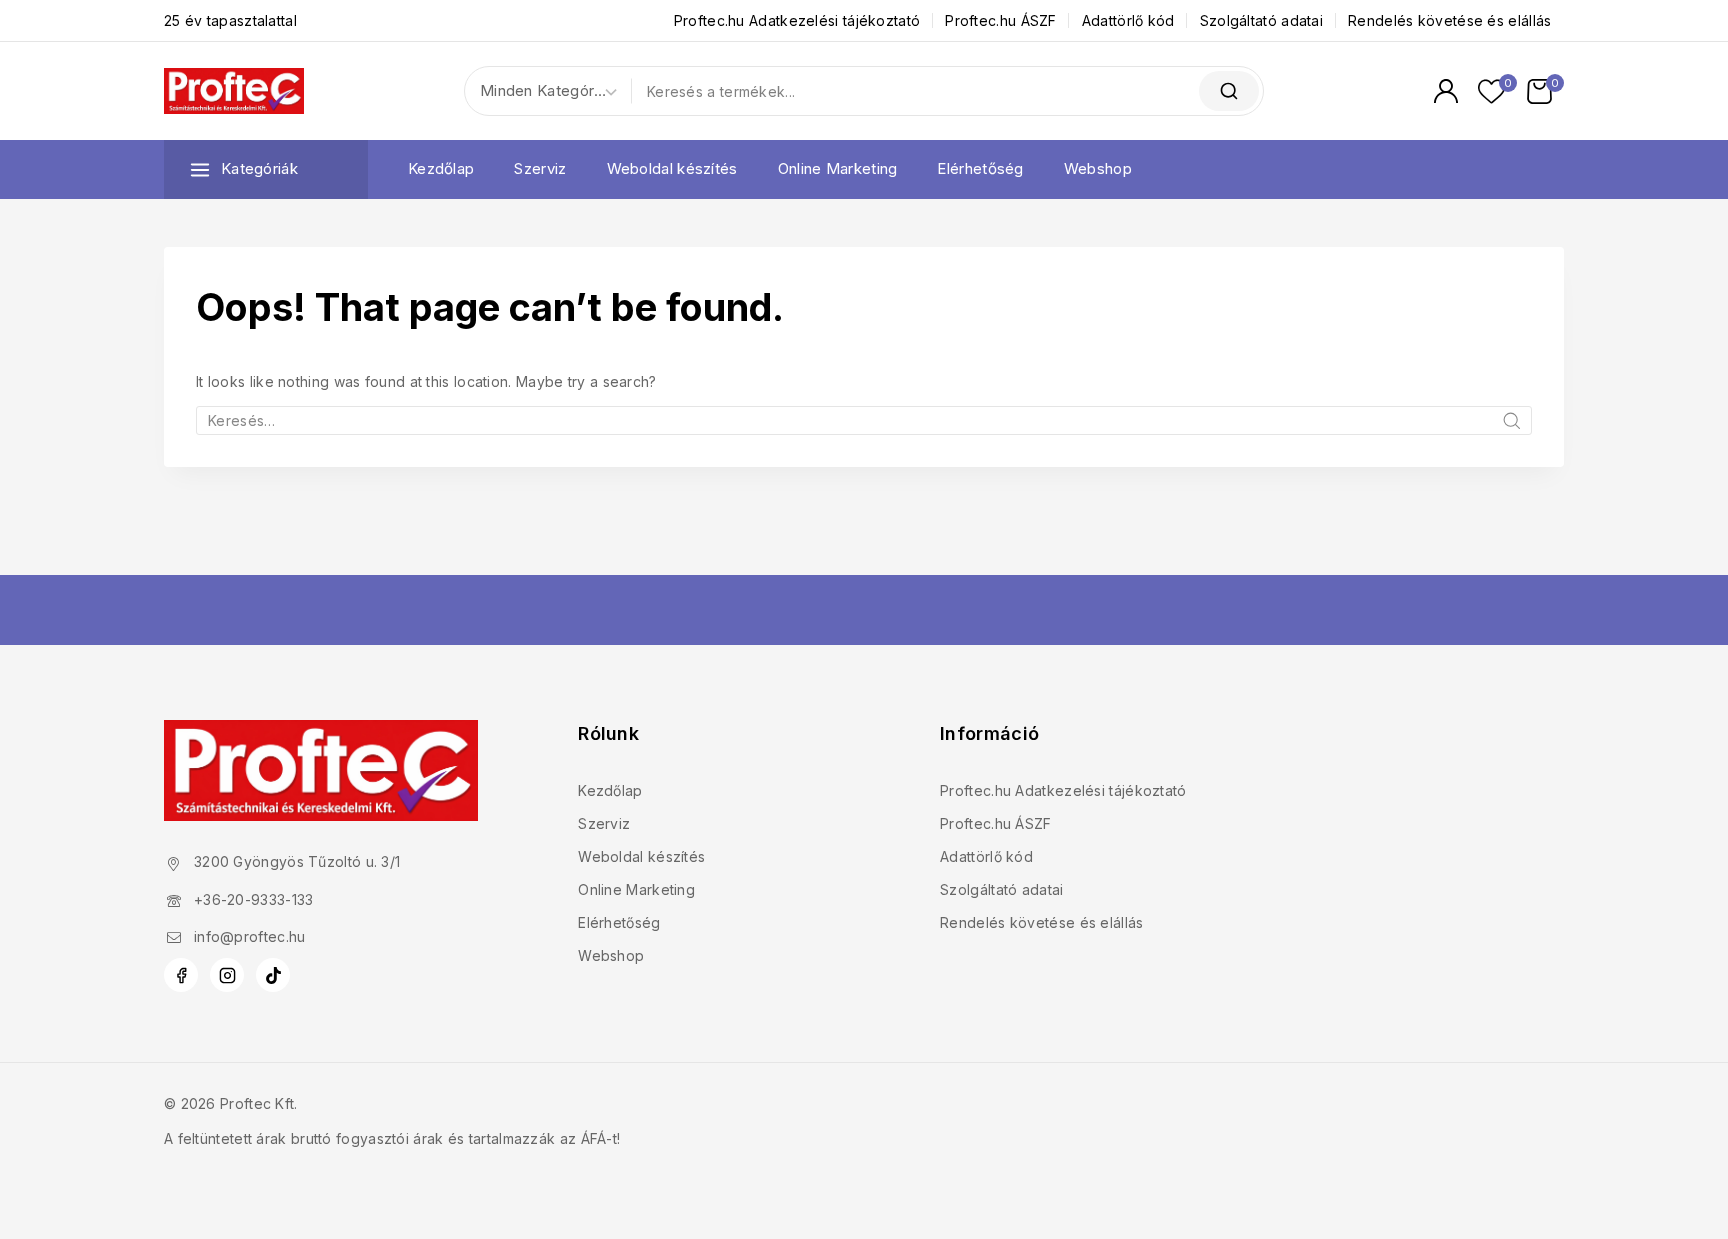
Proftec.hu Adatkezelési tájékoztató (797, 20)
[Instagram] (227, 975)
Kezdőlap (441, 168)
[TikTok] (273, 975)
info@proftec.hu (250, 936)
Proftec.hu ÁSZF (1001, 20)
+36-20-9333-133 (254, 899)
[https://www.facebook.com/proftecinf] (181, 975)
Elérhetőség (980, 168)
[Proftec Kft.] (234, 90)
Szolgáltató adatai (1261, 20)
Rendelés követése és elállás (1449, 20)
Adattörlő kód (1128, 20)
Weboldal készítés (672, 168)
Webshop (1098, 168)
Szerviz (540, 168)
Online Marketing (838, 168)
